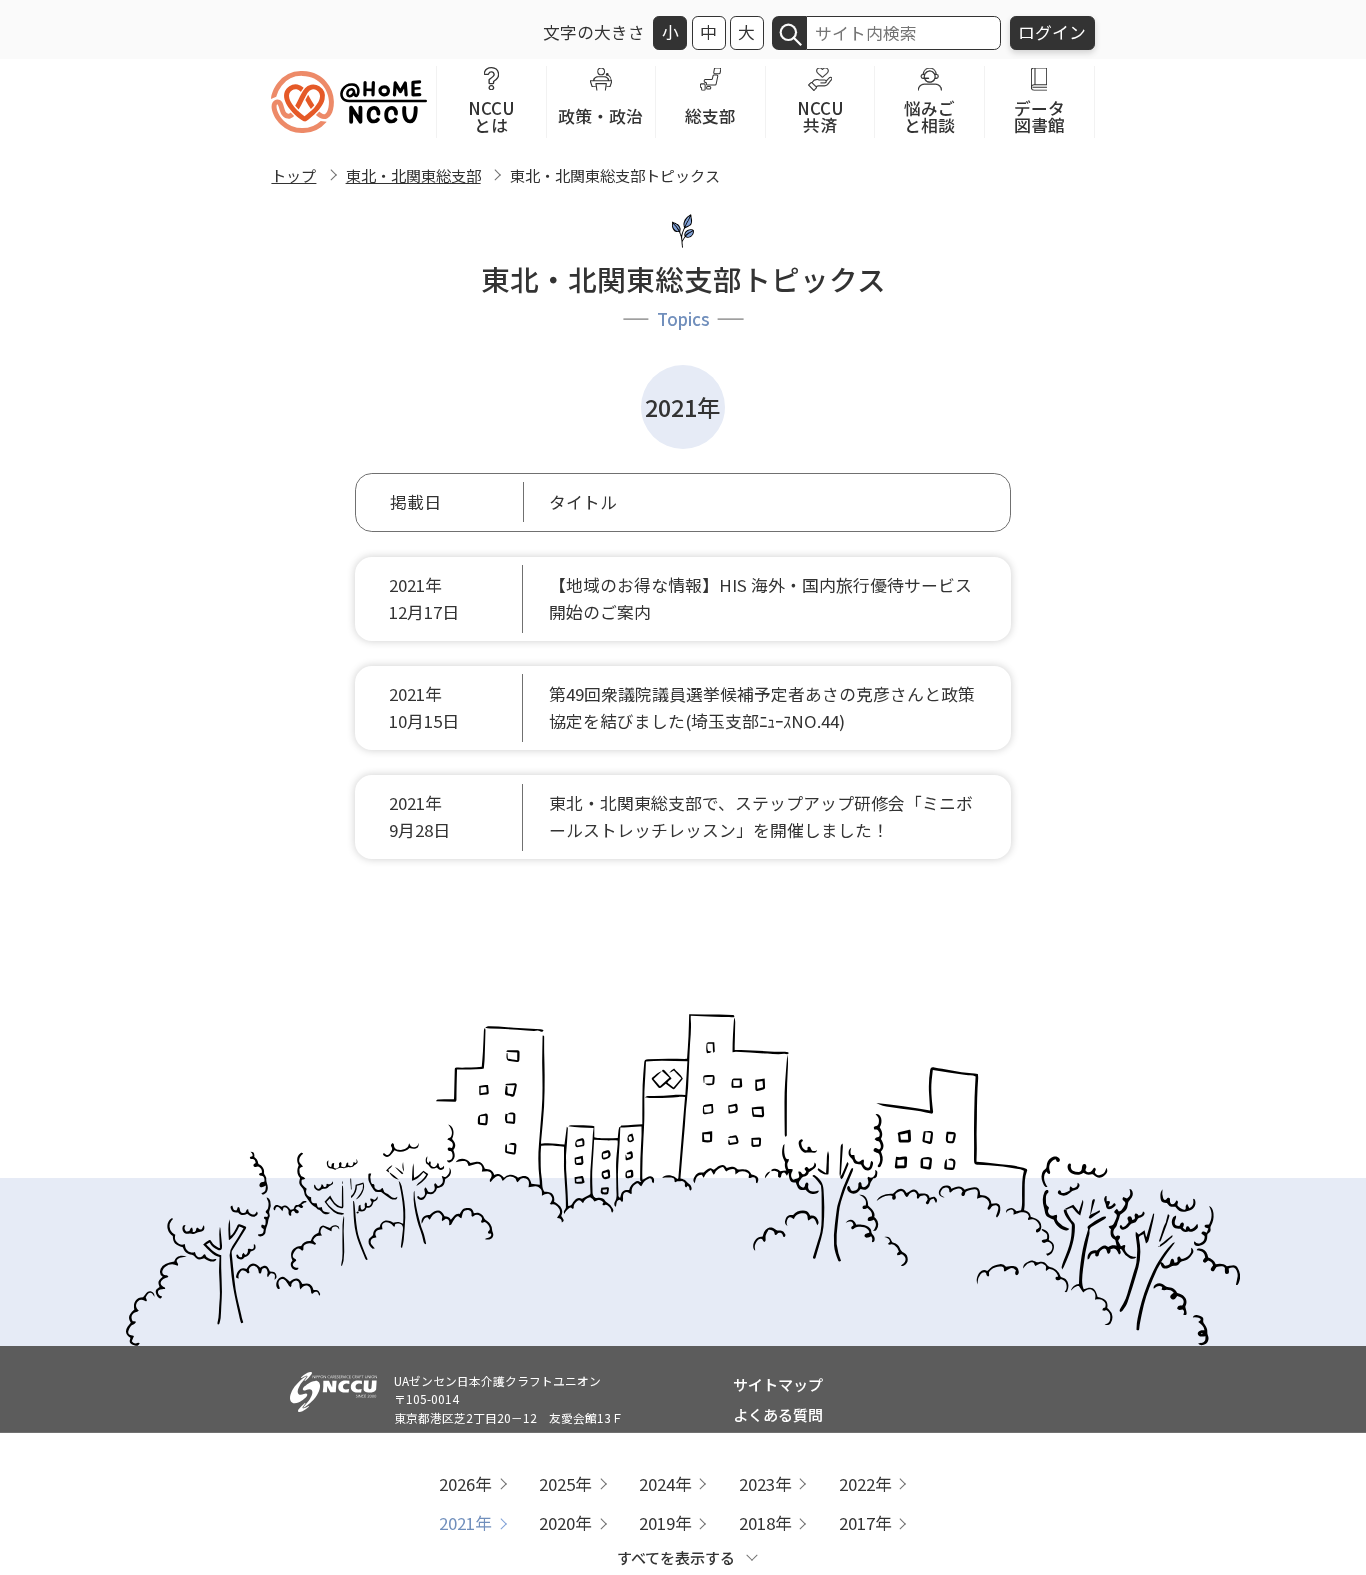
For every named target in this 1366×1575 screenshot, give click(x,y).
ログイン (1052, 32)
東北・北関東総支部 (413, 175)
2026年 (465, 1484)
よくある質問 (778, 1414)
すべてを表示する (676, 1557)
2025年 (565, 1484)
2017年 (865, 1523)
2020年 (565, 1523)
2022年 (865, 1484)
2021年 (465, 1523)
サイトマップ (778, 1384)
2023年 (765, 1484)
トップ (293, 175)
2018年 (765, 1523)
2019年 (665, 1523)
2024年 (665, 1484)
